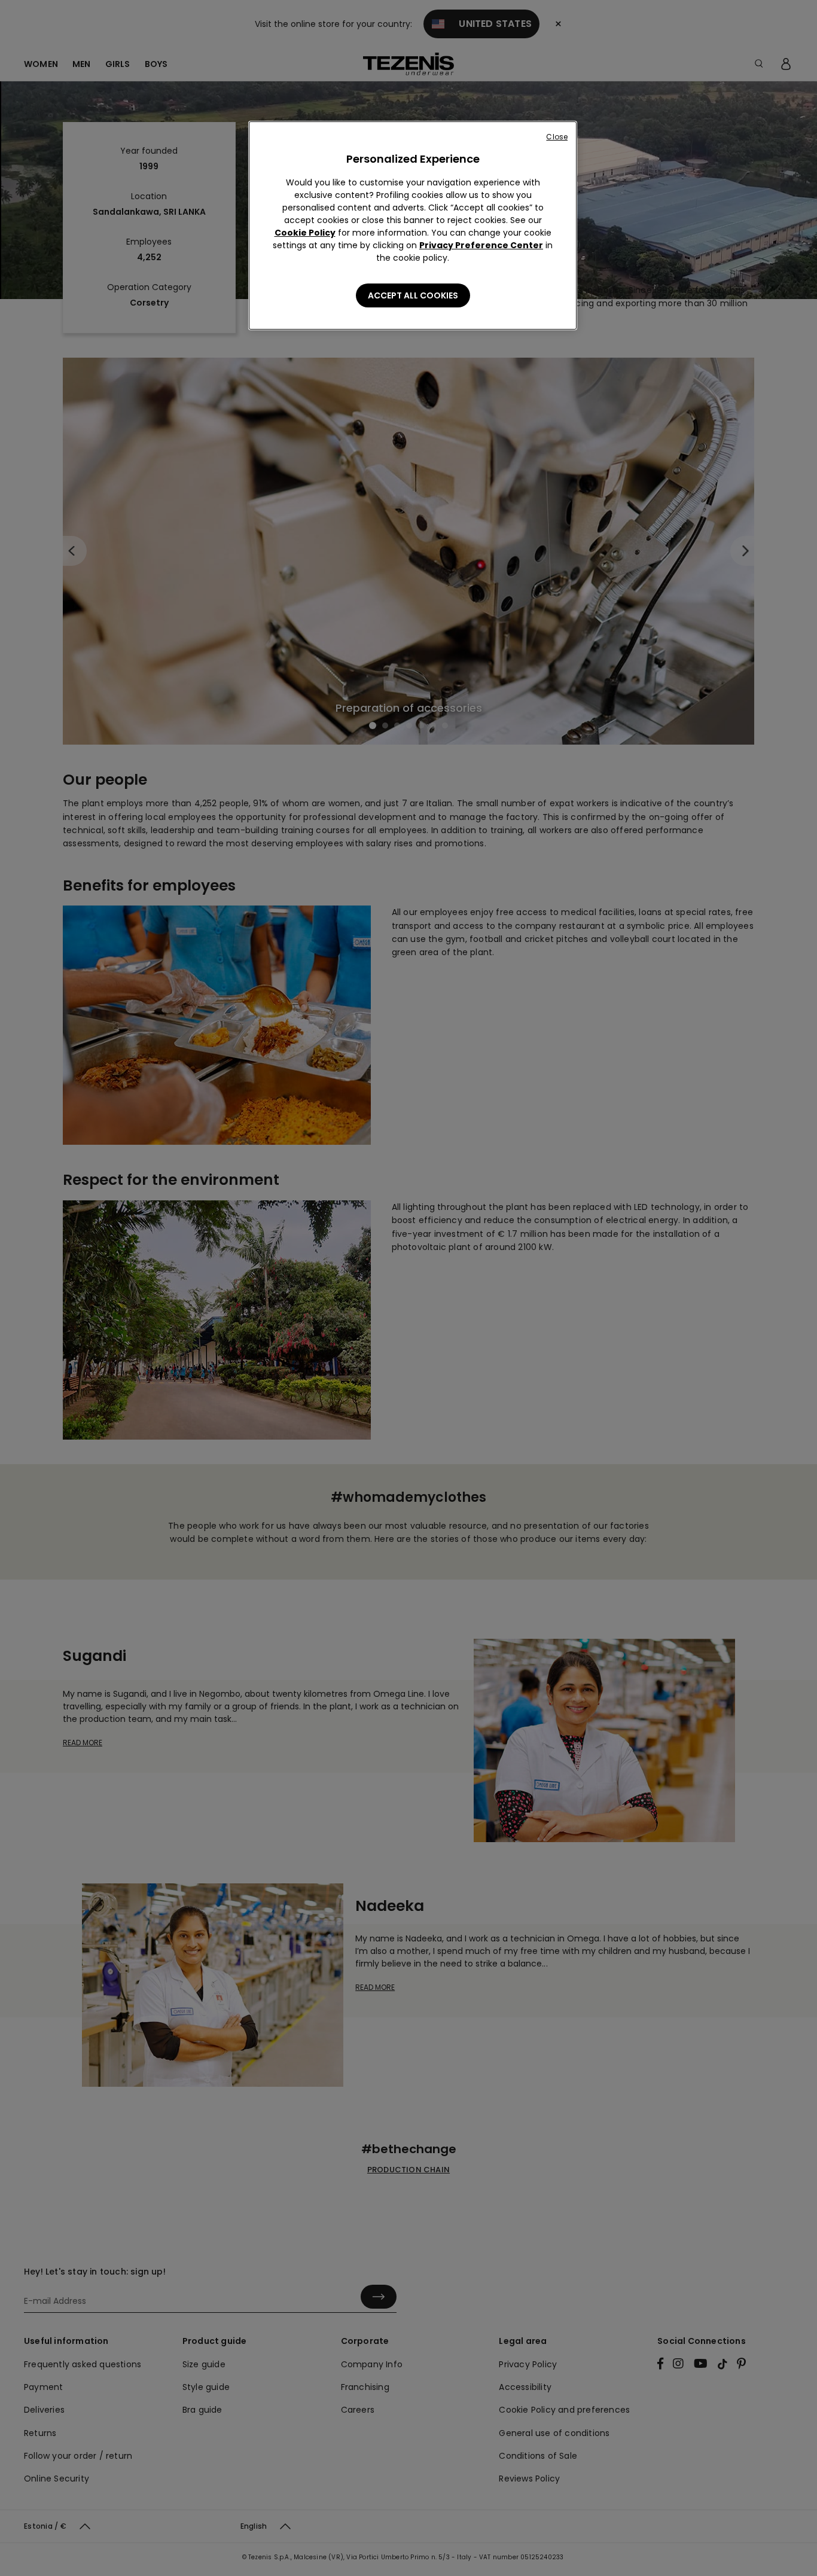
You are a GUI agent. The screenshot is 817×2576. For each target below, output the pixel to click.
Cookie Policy (305, 233)
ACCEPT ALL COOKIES (413, 295)
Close (557, 137)
